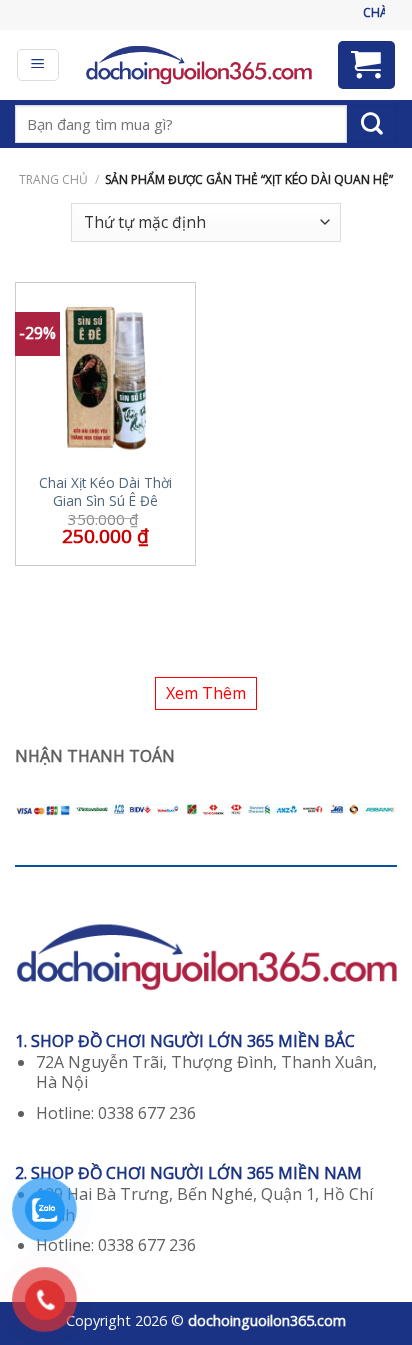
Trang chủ (53, 179)
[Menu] (38, 65)
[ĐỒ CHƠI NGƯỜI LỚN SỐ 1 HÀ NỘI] (198, 65)
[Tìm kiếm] (372, 124)
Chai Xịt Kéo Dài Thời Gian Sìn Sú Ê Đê (105, 491)
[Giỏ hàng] (367, 65)
